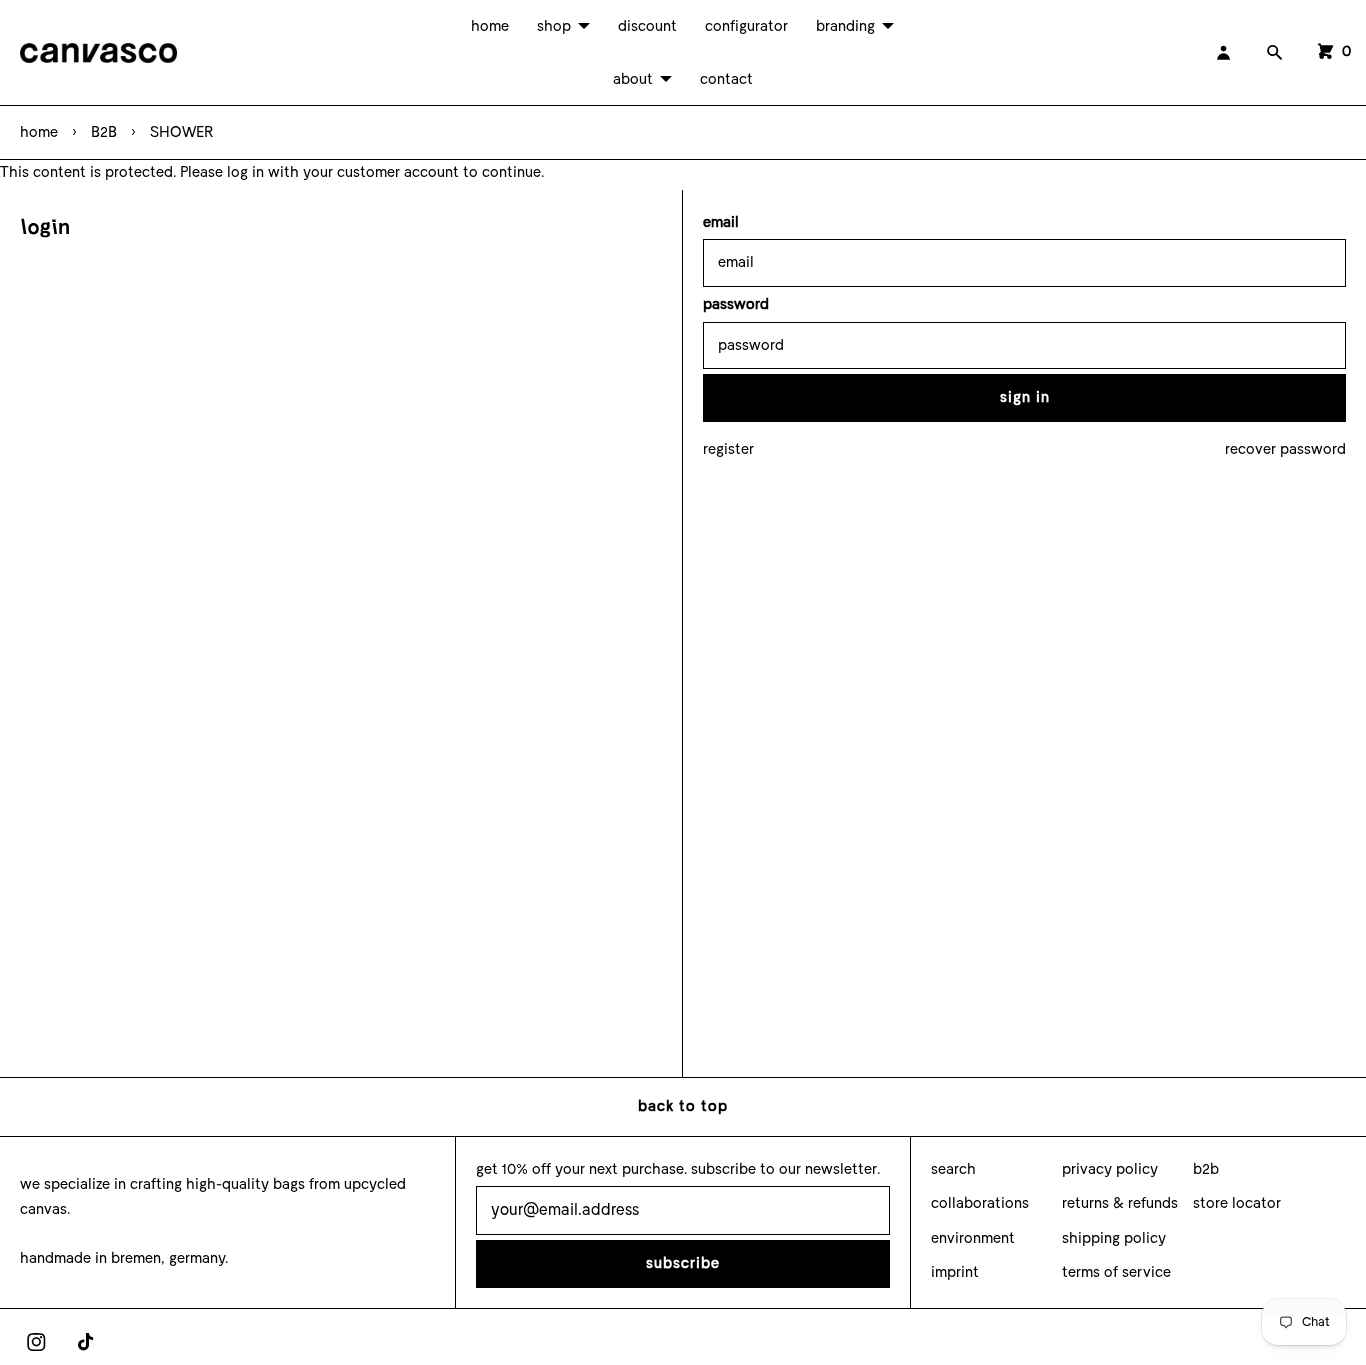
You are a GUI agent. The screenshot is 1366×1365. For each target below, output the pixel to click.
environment (973, 1238)
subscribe (683, 1263)
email (721, 222)
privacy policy (1110, 1169)
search (953, 1169)
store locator (1237, 1203)
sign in (1025, 397)
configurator (746, 26)
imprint (955, 1272)
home (490, 26)
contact (726, 79)
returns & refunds (1120, 1203)
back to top (683, 1106)
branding (845, 26)
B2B (104, 132)
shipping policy (1114, 1238)
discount (647, 26)
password (736, 304)
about (633, 79)
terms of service (1116, 1272)
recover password (1285, 449)
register (728, 449)
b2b (1206, 1169)
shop (554, 26)
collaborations (980, 1203)
